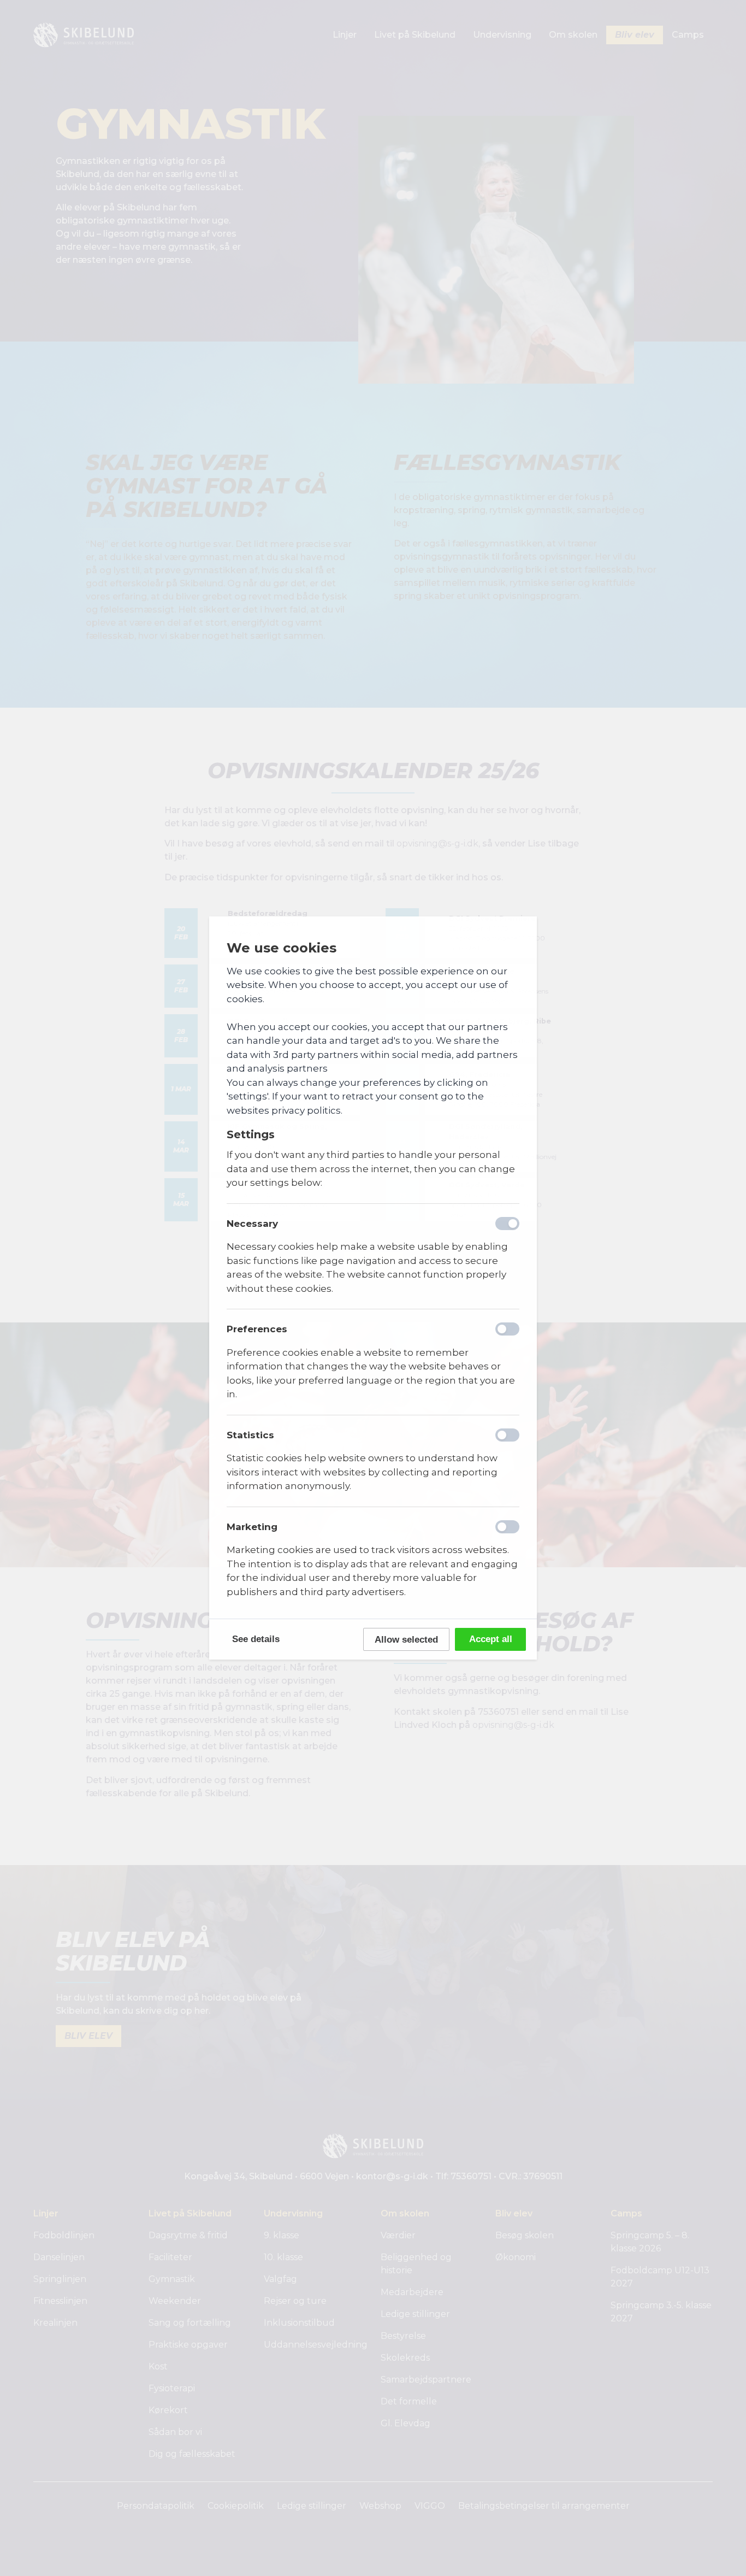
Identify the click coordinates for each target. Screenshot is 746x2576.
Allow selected (406, 1640)
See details (256, 1639)
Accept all (491, 1639)
